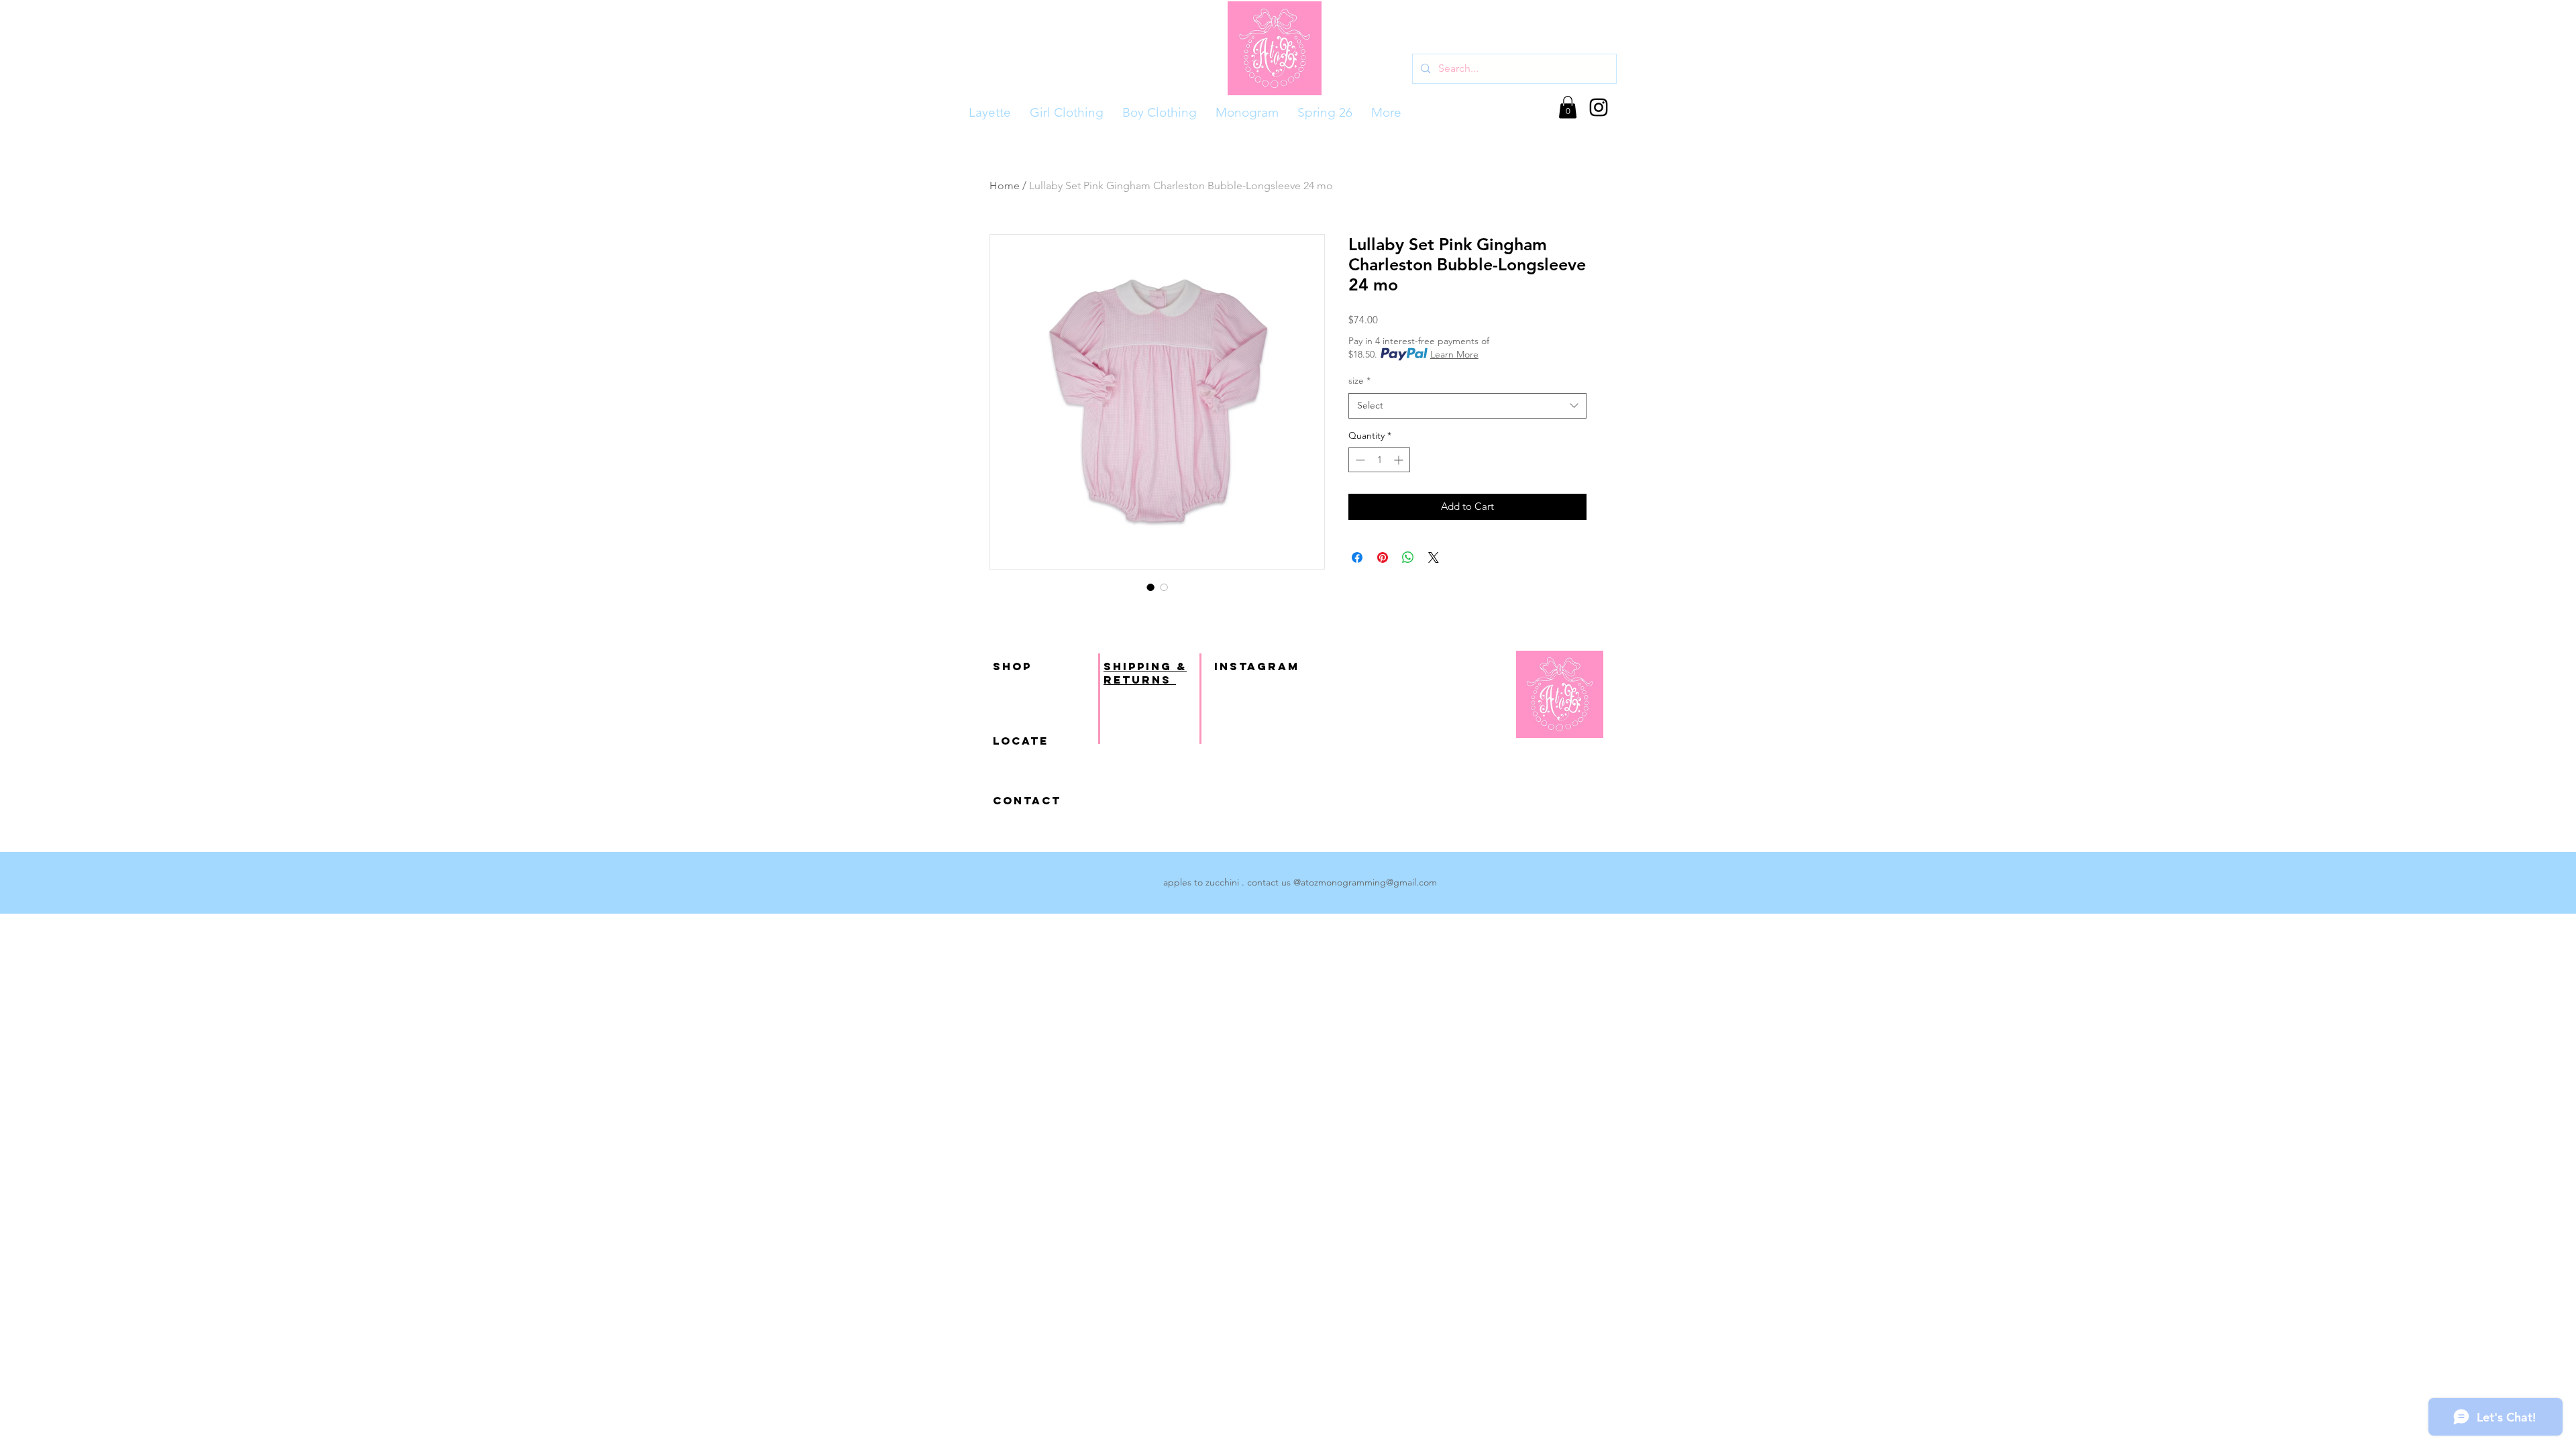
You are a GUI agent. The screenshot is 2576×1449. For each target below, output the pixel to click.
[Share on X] (1434, 557)
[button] (1568, 107)
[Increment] (1400, 460)
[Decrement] (1359, 460)
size (1359, 380)
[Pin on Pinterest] (1383, 557)
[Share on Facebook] (1357, 557)
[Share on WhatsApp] (1408, 557)
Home (1005, 185)
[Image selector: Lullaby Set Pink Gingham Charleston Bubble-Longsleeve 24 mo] (1150, 587)
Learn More (1454, 354)
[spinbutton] (1379, 460)
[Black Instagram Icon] (1599, 107)
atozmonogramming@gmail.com (1369, 882)
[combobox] (1467, 406)
